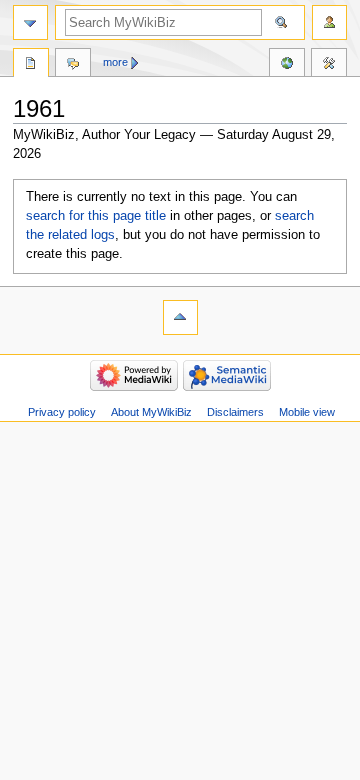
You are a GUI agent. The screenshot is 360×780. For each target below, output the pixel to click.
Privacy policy (62, 412)
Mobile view (307, 412)
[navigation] (30, 22)
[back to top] (180, 317)
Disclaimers (235, 412)
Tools (329, 65)
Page (31, 65)
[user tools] (329, 22)
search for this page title (96, 216)
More (115, 62)
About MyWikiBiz (151, 412)
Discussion (73, 65)
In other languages (287, 65)
